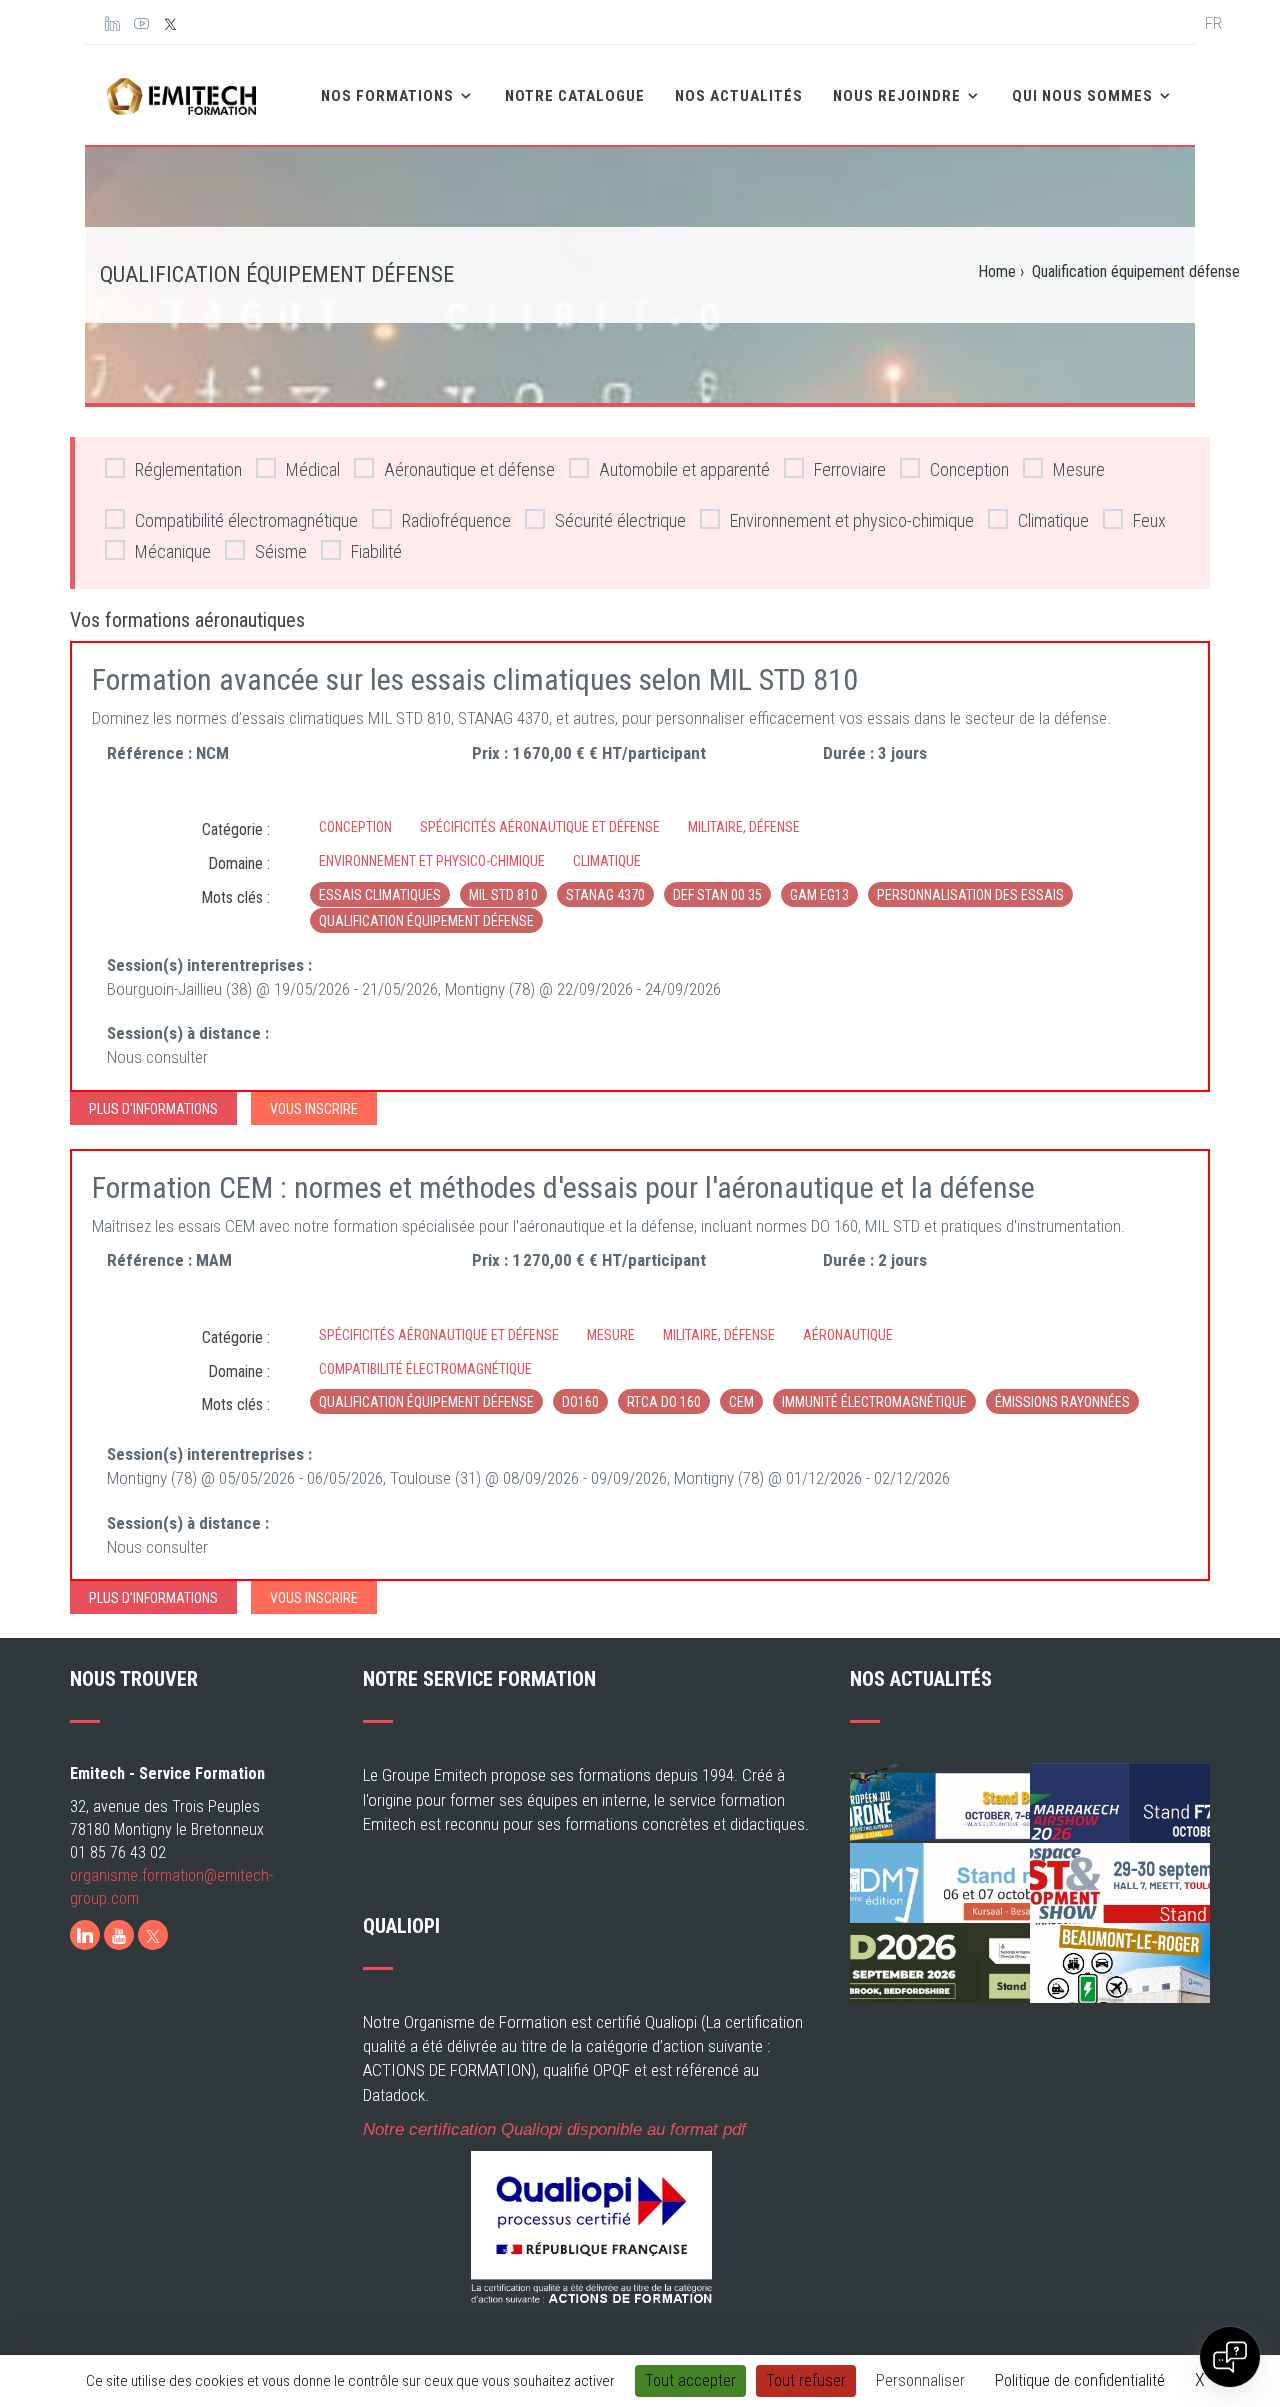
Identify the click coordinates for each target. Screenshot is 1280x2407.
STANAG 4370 (605, 895)
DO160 (580, 1402)
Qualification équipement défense (426, 921)
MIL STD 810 (503, 895)
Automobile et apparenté (684, 469)
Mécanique (173, 551)
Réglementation (188, 469)
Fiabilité (376, 551)
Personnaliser (920, 2380)
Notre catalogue (575, 96)
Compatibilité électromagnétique (246, 520)
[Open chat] (1230, 2357)
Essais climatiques (380, 895)
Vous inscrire (314, 1109)
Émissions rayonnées (1062, 1402)
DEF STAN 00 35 (717, 895)
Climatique (1053, 520)
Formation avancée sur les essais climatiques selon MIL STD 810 (475, 679)
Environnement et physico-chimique (852, 520)
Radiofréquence (456, 520)
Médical (313, 469)
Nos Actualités (739, 96)
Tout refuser (806, 2380)
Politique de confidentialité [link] (1080, 2380)
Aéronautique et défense (469, 469)
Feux (1149, 520)
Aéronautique (848, 1335)
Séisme (281, 551)
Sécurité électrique (620, 520)
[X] (153, 1935)
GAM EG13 (819, 895)
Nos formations (389, 96)
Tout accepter (690, 2380)
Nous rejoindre (899, 96)
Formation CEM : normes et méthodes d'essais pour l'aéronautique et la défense (563, 1187)
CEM (741, 1402)
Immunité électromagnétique (874, 1402)
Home (997, 271)
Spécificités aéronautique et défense (540, 827)
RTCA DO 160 (664, 1402)
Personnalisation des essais (970, 895)
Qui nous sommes (1084, 96)
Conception (969, 469)
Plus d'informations (153, 1109)
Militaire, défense (744, 827)
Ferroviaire (850, 469)
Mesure (1079, 469)
